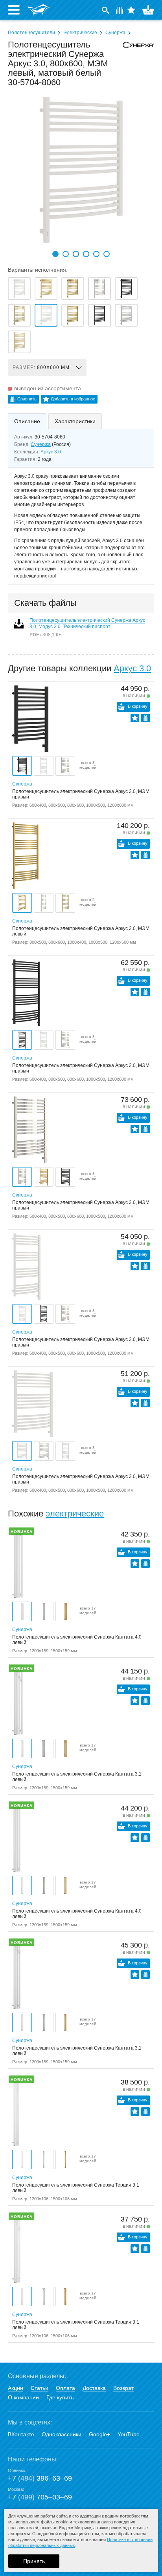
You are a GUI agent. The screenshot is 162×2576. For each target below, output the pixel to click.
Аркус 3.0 (51, 452)
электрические (75, 1514)
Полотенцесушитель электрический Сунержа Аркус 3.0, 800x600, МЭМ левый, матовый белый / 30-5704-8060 (46, 315)
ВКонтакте (21, 2434)
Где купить (60, 2397)
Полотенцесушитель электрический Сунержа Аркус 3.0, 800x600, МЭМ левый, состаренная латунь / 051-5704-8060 (73, 315)
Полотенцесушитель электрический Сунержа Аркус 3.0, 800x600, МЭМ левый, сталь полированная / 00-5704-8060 (99, 289)
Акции (16, 2388)
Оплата (65, 2388)
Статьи (40, 2388)
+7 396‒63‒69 (40, 2478)
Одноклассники (62, 2434)
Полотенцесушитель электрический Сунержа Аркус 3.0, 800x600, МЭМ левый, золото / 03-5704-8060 (73, 289)
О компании (23, 2397)
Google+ (99, 2434)
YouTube (129, 2434)
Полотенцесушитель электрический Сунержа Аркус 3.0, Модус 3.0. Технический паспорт (87, 623)
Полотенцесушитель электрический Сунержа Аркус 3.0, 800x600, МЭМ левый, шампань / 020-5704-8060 (19, 315)
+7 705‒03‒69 (40, 2497)
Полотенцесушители (31, 33)
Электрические (80, 33)
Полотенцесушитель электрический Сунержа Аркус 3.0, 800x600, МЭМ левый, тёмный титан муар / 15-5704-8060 (99, 315)
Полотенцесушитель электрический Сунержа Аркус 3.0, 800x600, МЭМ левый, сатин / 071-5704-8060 (126, 315)
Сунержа (115, 33)
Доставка (94, 2388)
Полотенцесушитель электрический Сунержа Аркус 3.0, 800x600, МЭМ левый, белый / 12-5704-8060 (19, 289)
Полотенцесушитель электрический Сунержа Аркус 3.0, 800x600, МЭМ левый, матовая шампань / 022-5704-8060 (19, 342)
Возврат (123, 2388)
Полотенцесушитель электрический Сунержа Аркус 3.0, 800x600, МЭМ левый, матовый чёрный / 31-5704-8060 (126, 289)
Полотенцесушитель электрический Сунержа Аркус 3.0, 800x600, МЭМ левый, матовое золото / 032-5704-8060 (46, 289)
